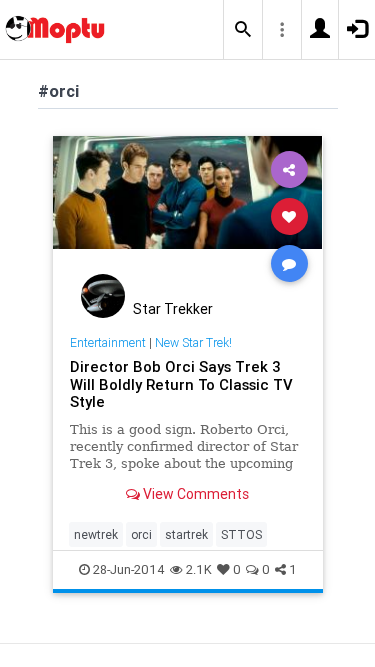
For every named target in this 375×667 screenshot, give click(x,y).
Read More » (188, 215)
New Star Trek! (193, 342)
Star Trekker (173, 309)
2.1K (199, 569)
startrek (186, 534)
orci (141, 534)
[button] (243, 30)
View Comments (194, 494)
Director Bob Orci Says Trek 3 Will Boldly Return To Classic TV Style (181, 384)
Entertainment (108, 342)
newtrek (96, 534)
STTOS (241, 534)
